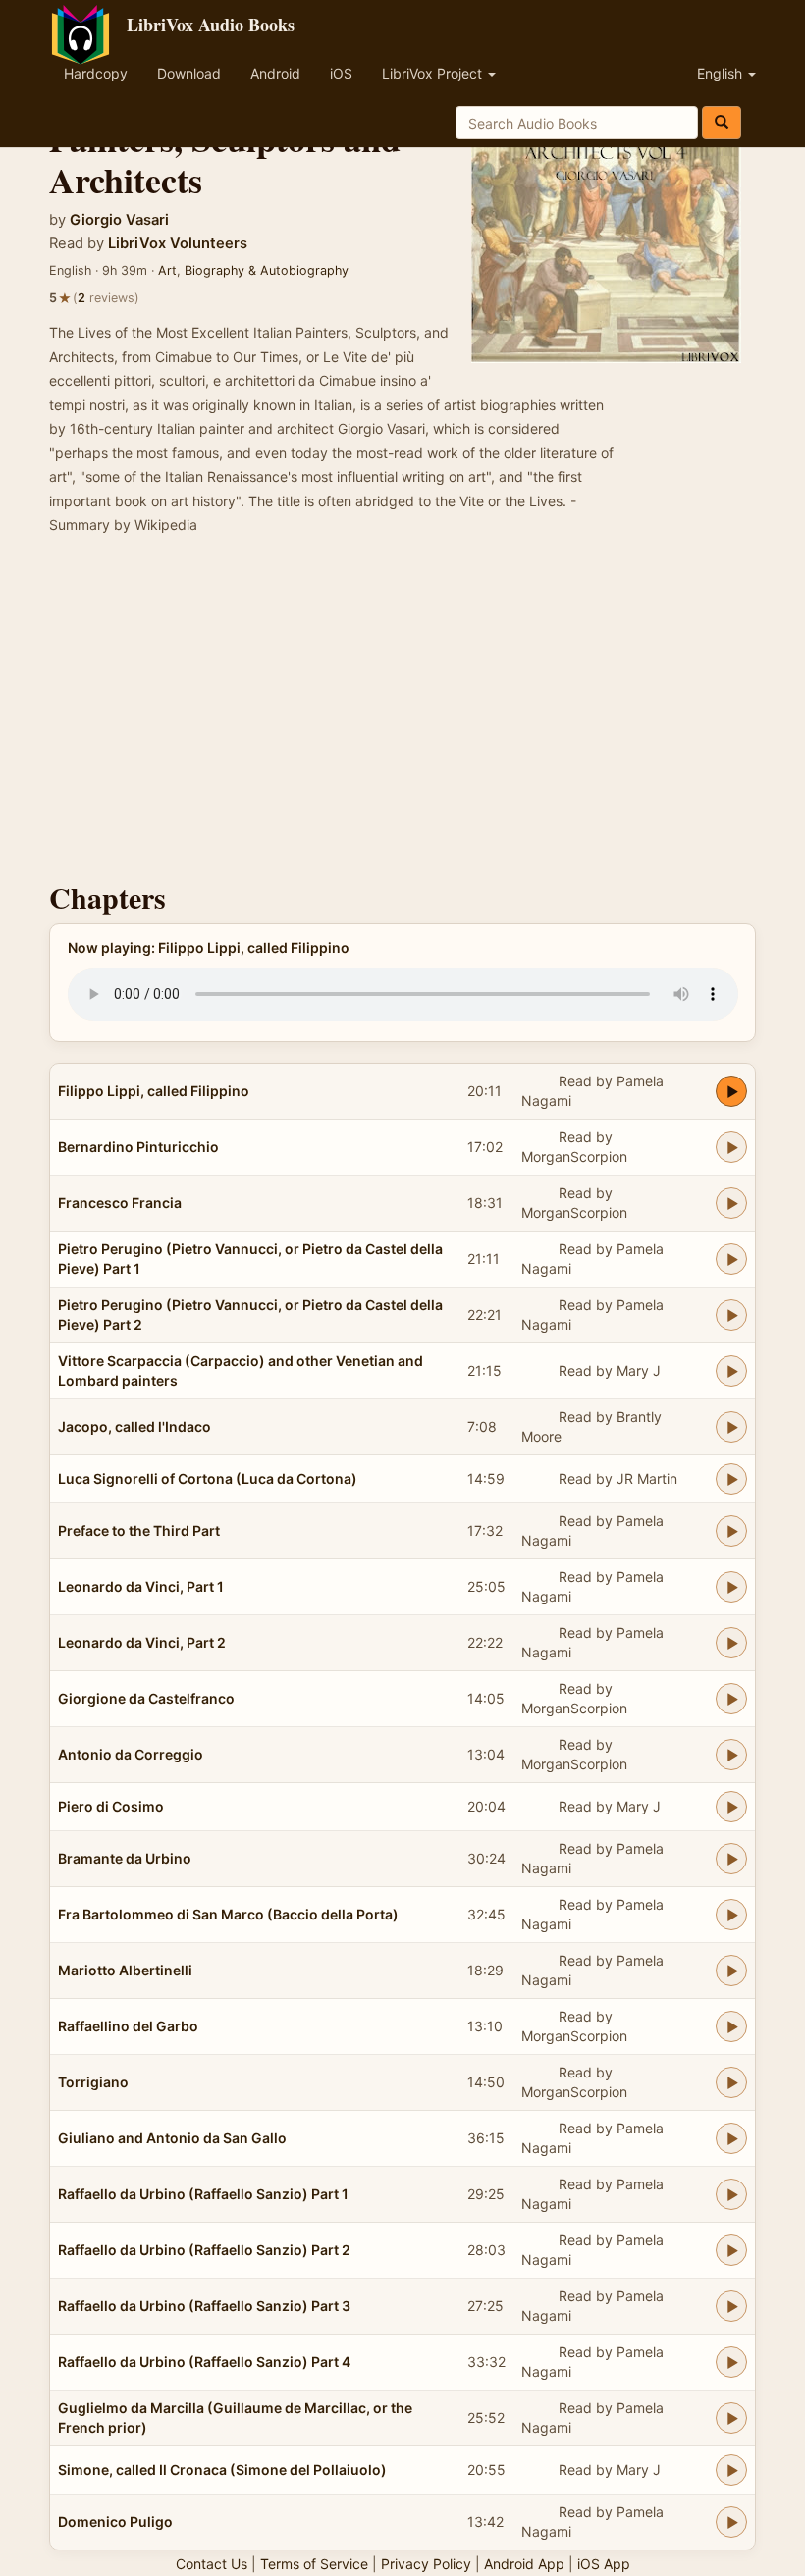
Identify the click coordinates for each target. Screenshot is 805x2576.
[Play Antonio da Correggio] (731, 1755)
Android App (524, 2564)
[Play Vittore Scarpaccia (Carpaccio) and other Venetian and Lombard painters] (731, 1371)
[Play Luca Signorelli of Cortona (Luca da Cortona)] (731, 1479)
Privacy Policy (426, 2564)
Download (189, 73)
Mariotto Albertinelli (125, 1970)
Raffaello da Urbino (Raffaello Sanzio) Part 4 (204, 2362)
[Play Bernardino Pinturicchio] (731, 1147)
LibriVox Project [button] (434, 73)
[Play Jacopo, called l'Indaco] (731, 1427)
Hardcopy (96, 73)
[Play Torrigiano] (731, 2082)
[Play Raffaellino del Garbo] (731, 2026)
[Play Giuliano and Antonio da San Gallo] (731, 2138)
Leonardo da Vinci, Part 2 (142, 1642)
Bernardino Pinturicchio (138, 1147)
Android (275, 73)
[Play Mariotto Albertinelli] (731, 1971)
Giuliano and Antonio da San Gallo (172, 2138)
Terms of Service (314, 2564)
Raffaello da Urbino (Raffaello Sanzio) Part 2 (204, 2250)
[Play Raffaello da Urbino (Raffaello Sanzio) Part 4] (731, 2362)
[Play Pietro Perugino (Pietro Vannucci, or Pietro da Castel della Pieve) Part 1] (731, 1259)
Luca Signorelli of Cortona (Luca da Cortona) (208, 1478)
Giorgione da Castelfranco (146, 1698)
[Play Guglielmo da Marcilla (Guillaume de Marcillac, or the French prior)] (731, 2418)
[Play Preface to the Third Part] (731, 1531)
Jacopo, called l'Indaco (134, 1426)
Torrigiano (93, 2082)
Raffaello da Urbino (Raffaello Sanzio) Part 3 (204, 2306)
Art (167, 270)
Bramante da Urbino (125, 1858)
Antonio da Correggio (131, 1754)
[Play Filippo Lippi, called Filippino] (731, 1091)
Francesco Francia (120, 1203)
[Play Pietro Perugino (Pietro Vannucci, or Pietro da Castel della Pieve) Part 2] (731, 1315)
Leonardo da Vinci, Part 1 (141, 1586)
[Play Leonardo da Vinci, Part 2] (731, 1643)
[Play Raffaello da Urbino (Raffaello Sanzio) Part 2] (731, 2250)
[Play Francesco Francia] (731, 1203)
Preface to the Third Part (139, 1530)
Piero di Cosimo (111, 1806)
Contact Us (212, 2564)
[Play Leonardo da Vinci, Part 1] (731, 1587)
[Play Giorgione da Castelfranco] (731, 1699)
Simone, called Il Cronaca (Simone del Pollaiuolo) (222, 2470)
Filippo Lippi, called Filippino (154, 1091)
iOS (341, 73)
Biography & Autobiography (267, 270)
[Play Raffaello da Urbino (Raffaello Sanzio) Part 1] (731, 2194)
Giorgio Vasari (119, 220)
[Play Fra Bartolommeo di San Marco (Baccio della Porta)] (731, 1915)
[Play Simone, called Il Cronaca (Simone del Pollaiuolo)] (731, 2470)
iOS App (604, 2564)
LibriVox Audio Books (211, 25)
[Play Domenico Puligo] (731, 2522)
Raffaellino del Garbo (128, 2026)
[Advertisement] (402, 714)
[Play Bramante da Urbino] (731, 1859)
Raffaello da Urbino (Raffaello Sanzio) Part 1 (203, 2194)
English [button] (722, 73)
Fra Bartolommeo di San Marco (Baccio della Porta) (228, 1914)
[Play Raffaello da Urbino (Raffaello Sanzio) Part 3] (731, 2306)
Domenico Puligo (115, 2522)
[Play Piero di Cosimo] (731, 1807)
